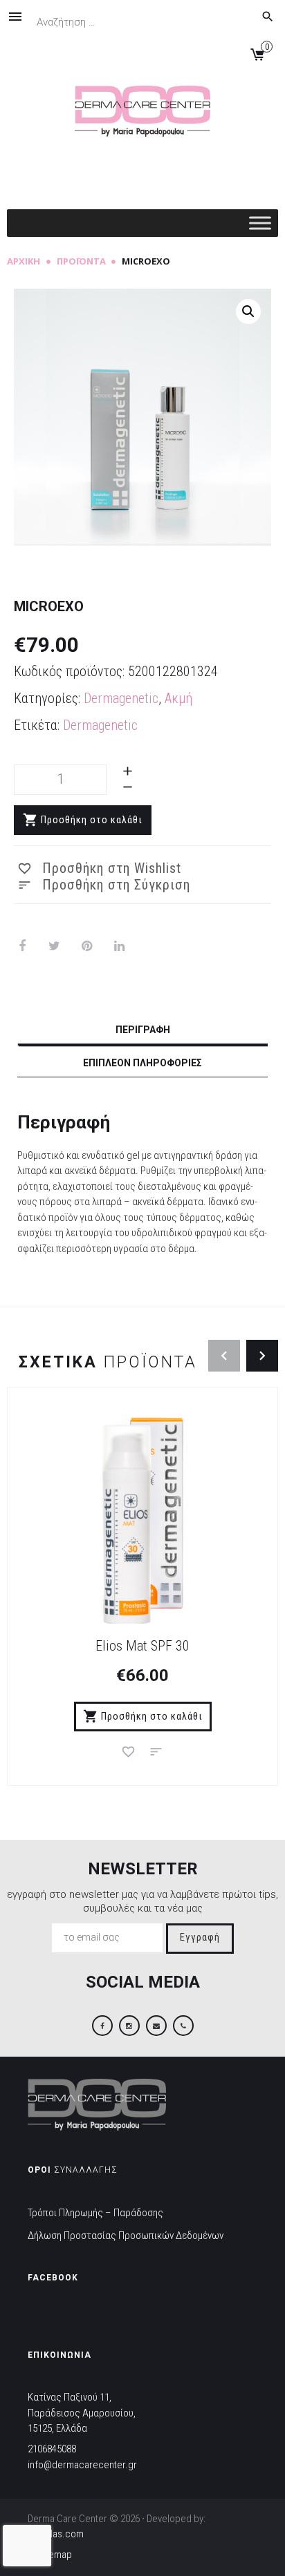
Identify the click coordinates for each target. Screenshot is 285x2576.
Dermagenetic (121, 698)
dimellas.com (56, 2534)
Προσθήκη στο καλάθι (92, 820)
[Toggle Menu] (260, 223)
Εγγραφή (200, 1938)
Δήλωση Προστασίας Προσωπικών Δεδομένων (126, 2236)
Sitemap (55, 2555)
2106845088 (52, 2449)
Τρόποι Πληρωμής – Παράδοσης (95, 2213)
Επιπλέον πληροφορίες (142, 1063)
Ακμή (178, 698)
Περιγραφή (143, 1030)
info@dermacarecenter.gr (82, 2465)
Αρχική (24, 261)
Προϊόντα (81, 261)
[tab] (142, 1032)
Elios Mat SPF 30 (142, 1646)
